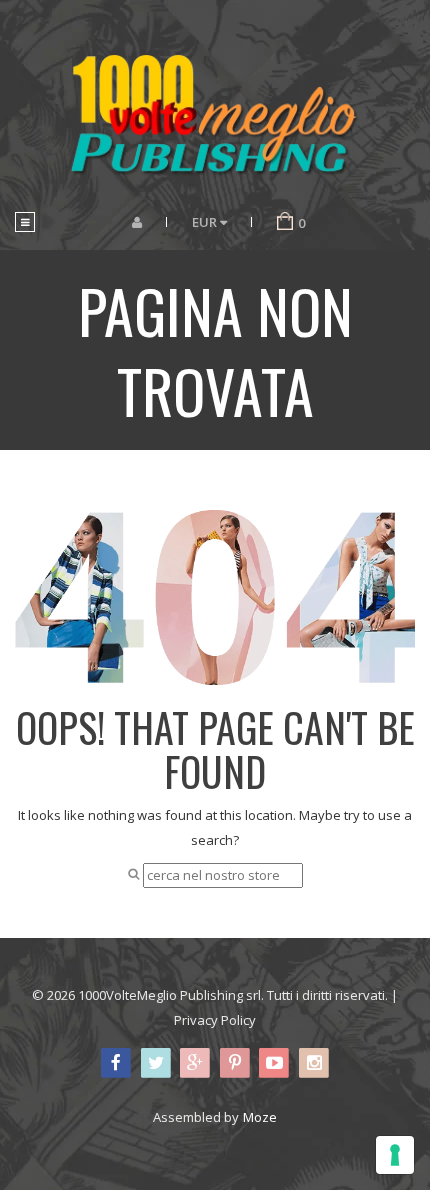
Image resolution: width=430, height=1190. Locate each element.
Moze (260, 1117)
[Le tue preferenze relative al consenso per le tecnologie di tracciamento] (395, 1155)
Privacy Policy (215, 1020)
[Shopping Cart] (285, 222)
